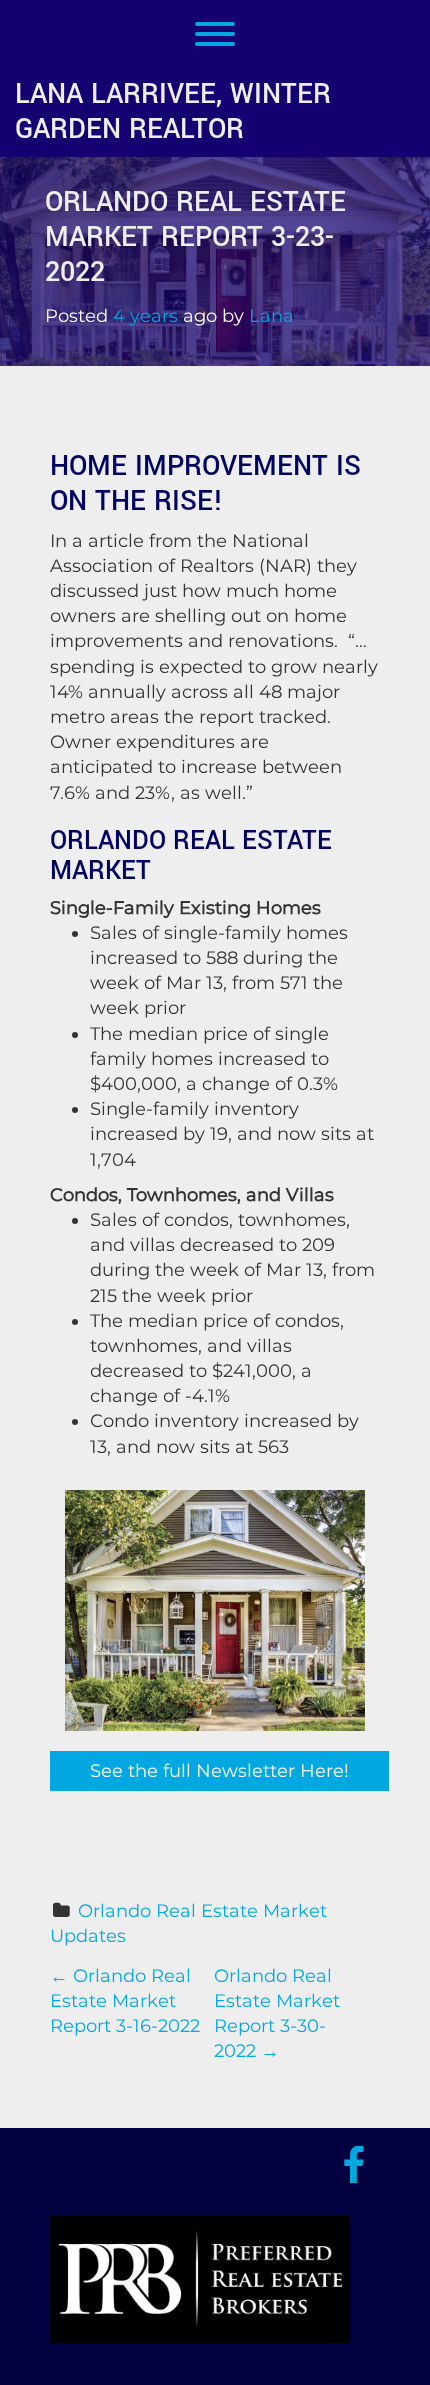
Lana (271, 316)
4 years (145, 316)
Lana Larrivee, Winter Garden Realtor (173, 112)
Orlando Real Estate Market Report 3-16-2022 (125, 2001)
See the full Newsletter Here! (219, 1771)
